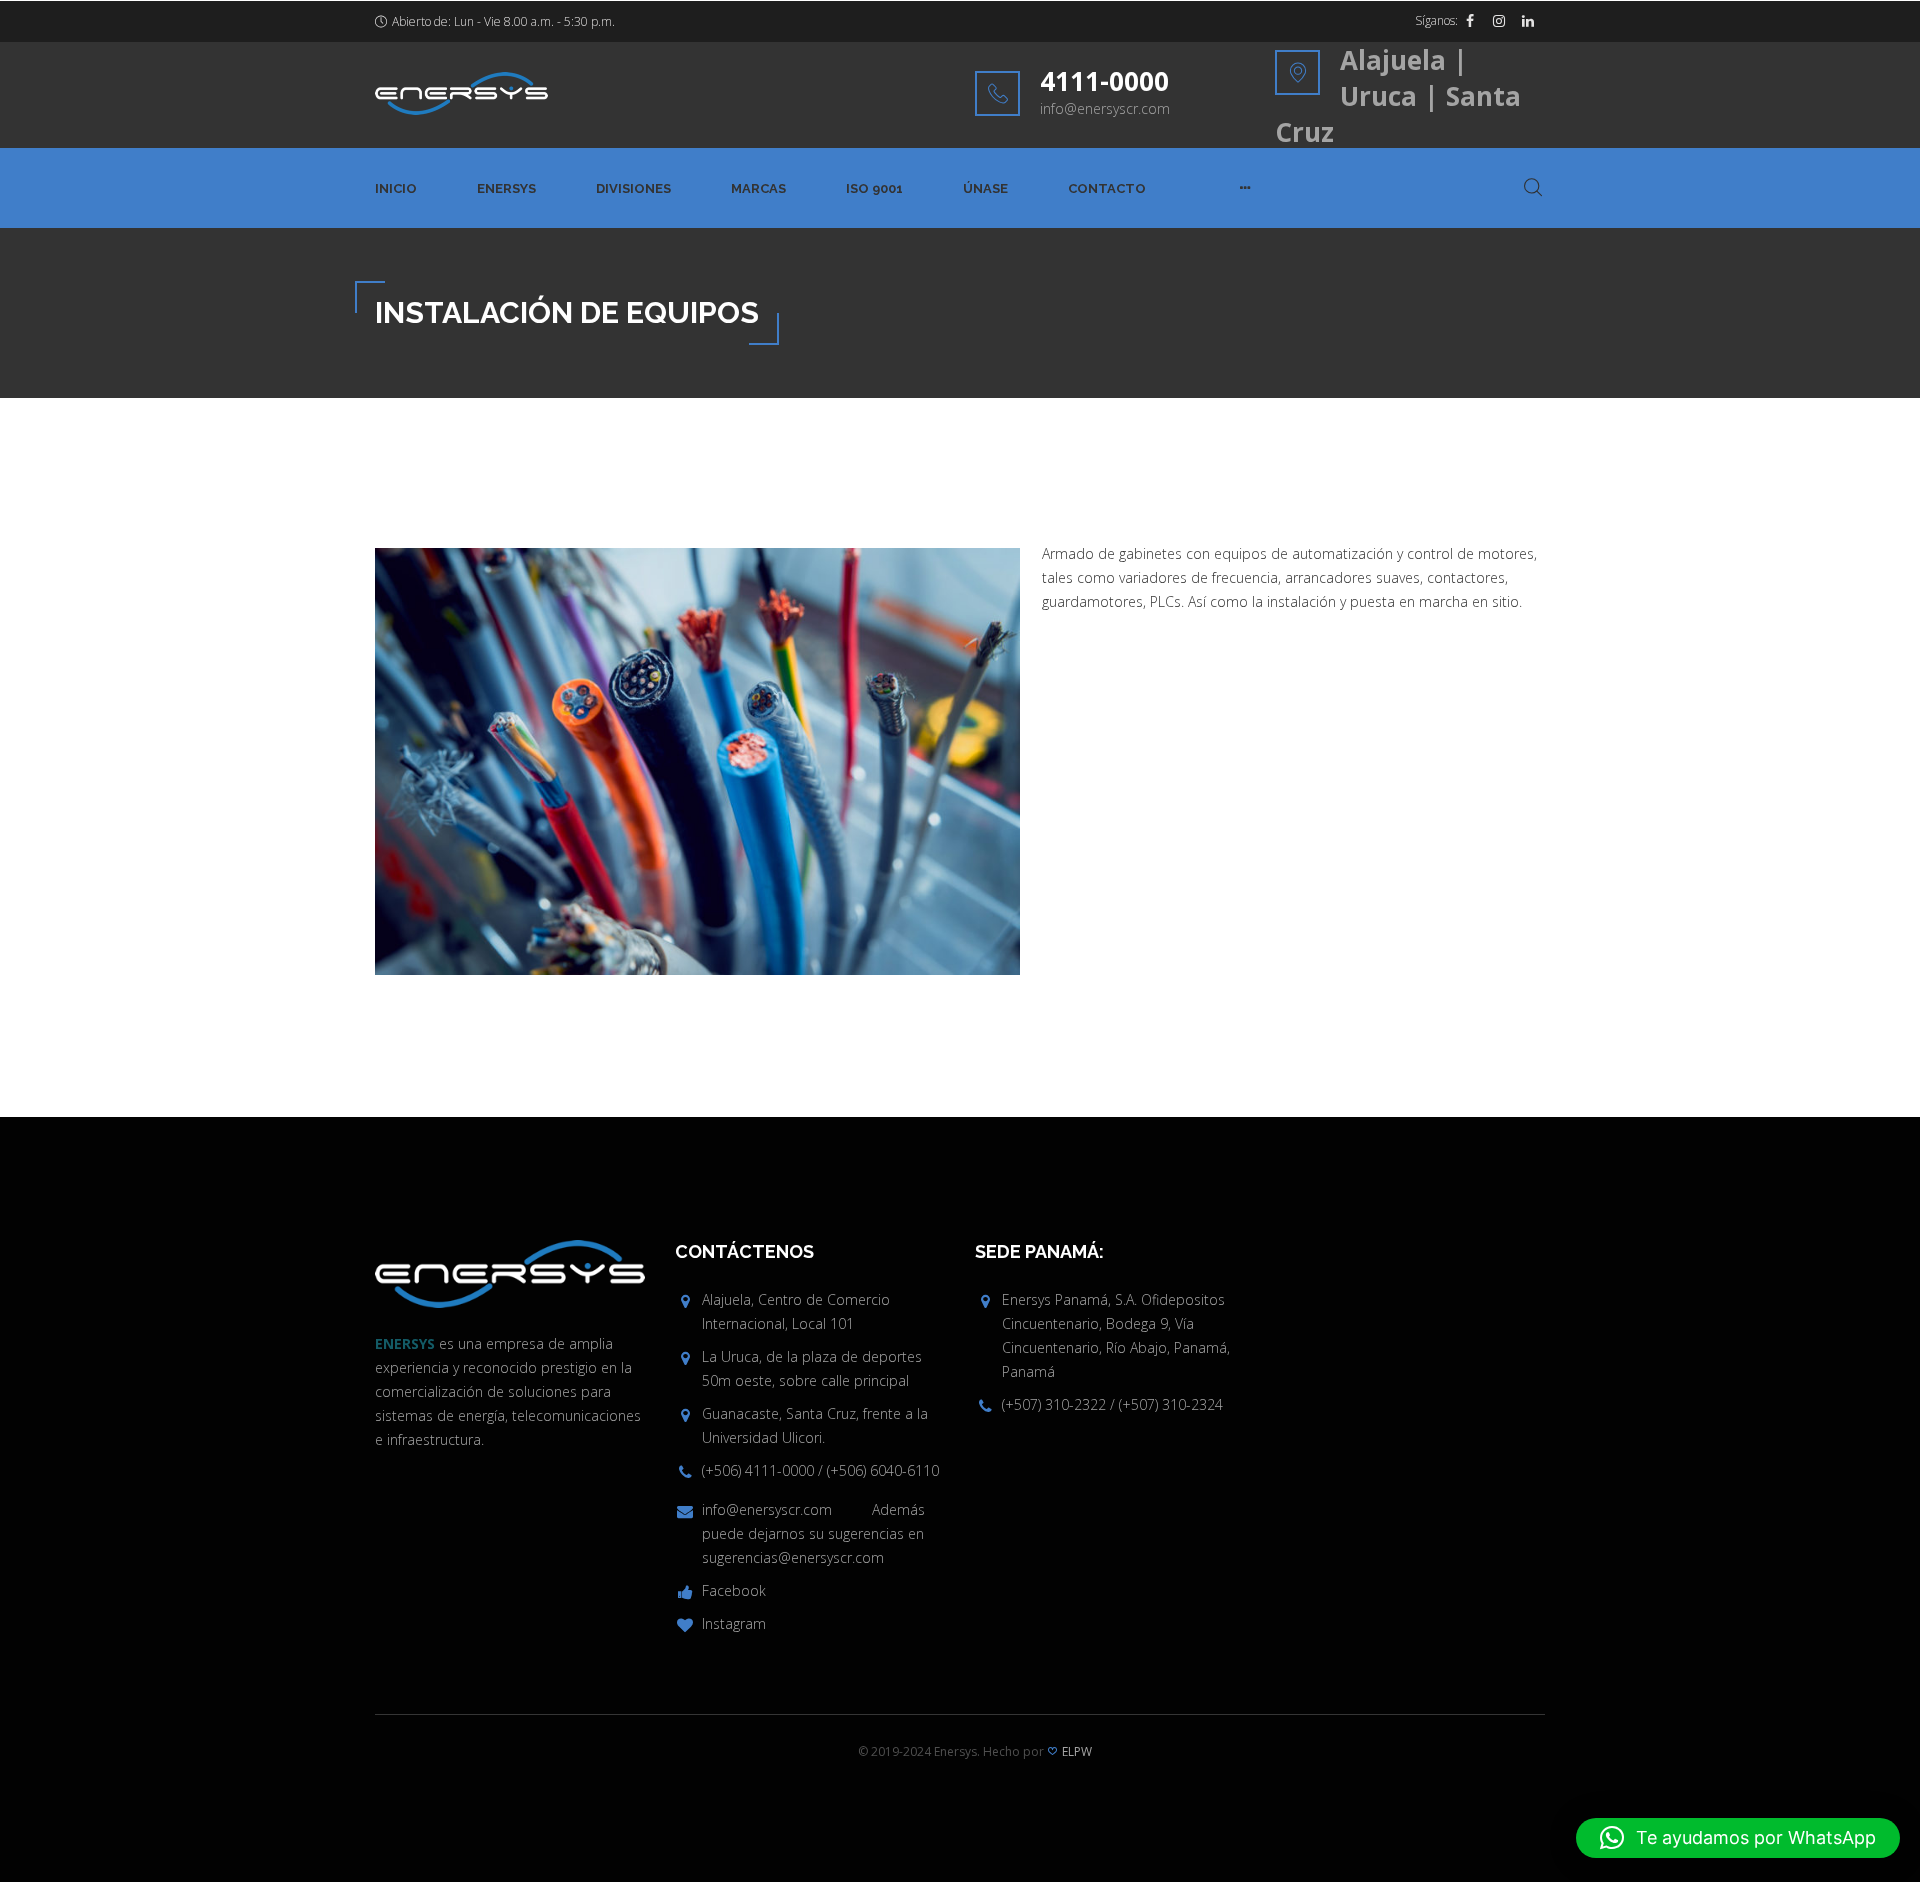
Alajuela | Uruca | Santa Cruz (1398, 96)
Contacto (1107, 188)
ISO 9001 (874, 188)
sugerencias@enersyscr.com (793, 1557)
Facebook (734, 1590)
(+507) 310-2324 (1171, 1404)
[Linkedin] (1528, 21)
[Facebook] (1470, 21)
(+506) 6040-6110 (883, 1470)
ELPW (1077, 1751)
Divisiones (633, 188)
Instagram (734, 1623)
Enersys (506, 188)
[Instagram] (1499, 21)
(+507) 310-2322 (1054, 1404)
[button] (1738, 1838)
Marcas (758, 188)
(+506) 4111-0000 (758, 1470)
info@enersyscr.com (1105, 108)
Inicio (396, 188)
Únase (985, 188)
